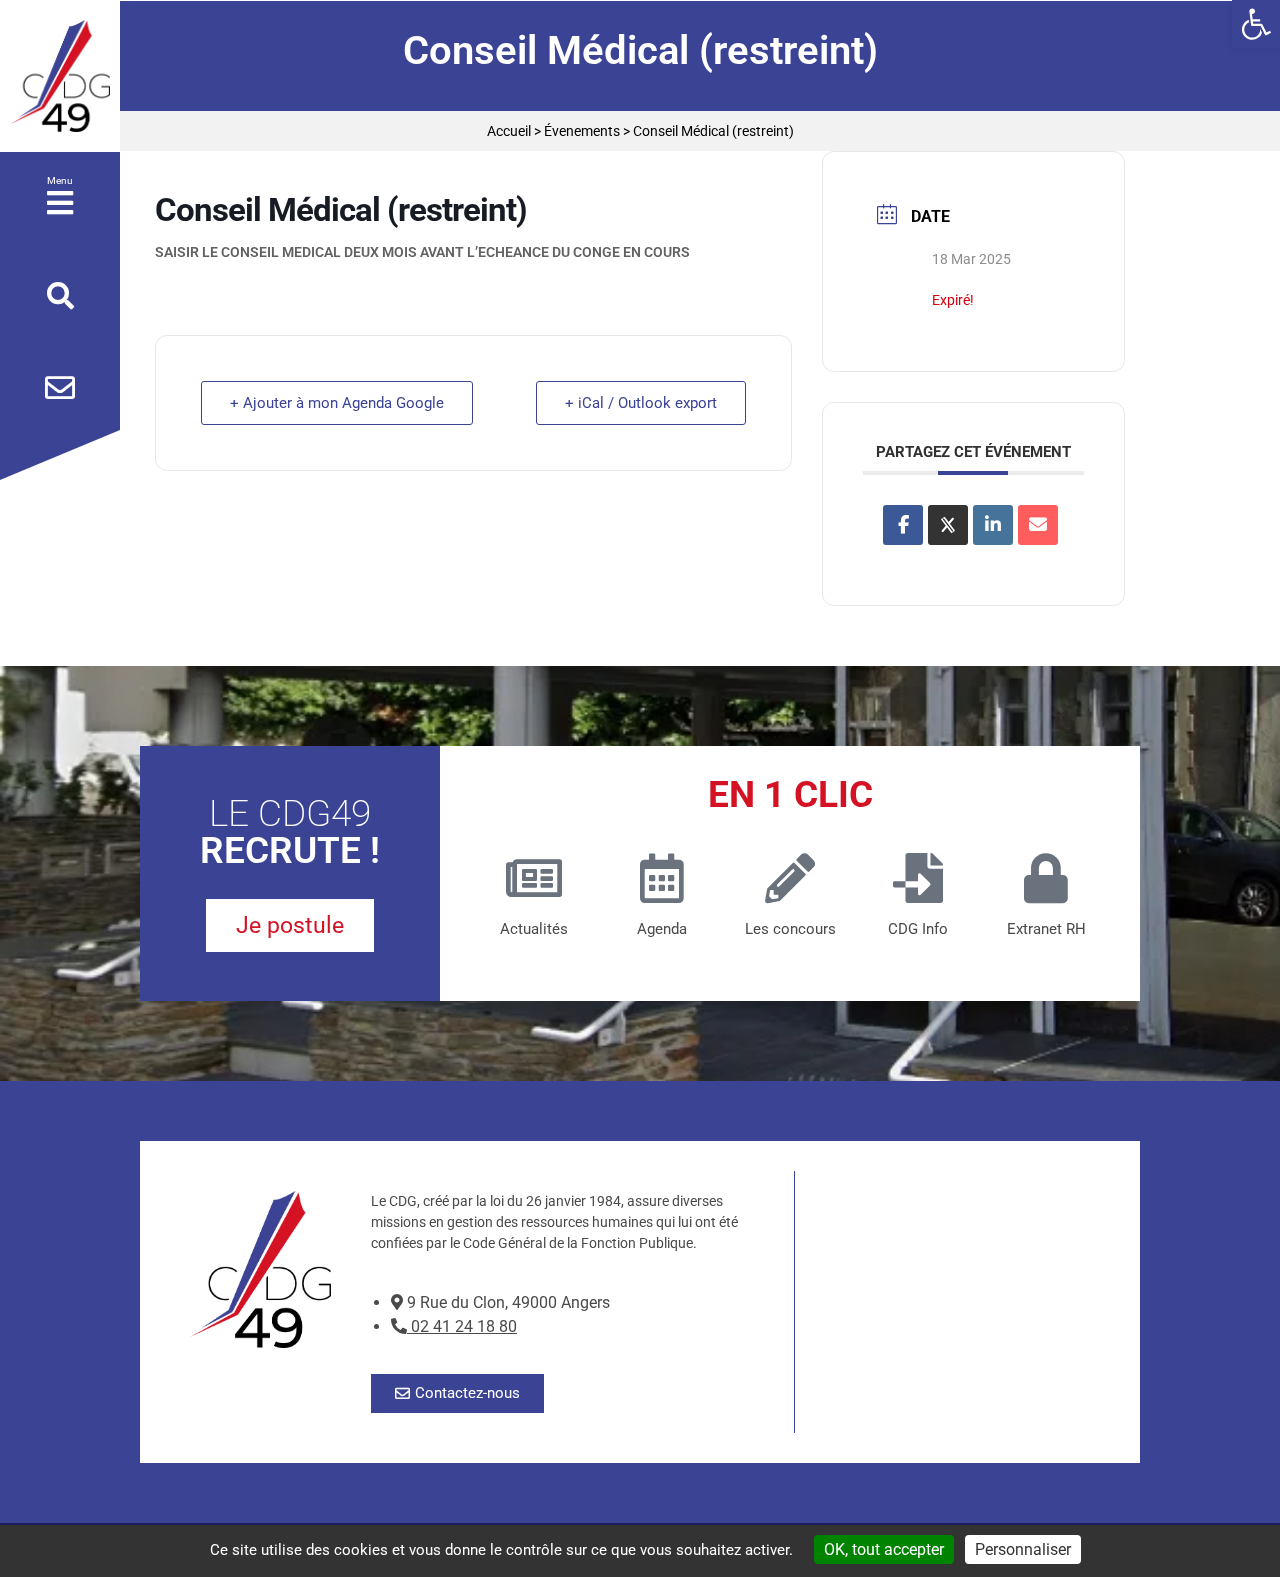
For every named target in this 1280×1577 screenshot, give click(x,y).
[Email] (1038, 525)
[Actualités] (534, 878)
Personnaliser (1023, 1549)
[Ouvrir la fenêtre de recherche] (60, 296)
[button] (1256, 24)
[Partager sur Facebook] (903, 525)
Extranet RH (1046, 929)
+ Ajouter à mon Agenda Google (337, 403)
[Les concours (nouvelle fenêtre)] (790, 878)
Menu (60, 180)
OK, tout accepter (884, 1549)
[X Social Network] (948, 525)
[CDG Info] (918, 878)
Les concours (790, 929)
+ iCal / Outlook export (641, 403)
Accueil (509, 131)
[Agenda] (662, 878)
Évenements (582, 131)
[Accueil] (60, 76)
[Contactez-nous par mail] (60, 388)
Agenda (662, 929)
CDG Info (918, 929)
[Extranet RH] (1046, 878)
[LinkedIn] (993, 525)
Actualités (534, 929)
